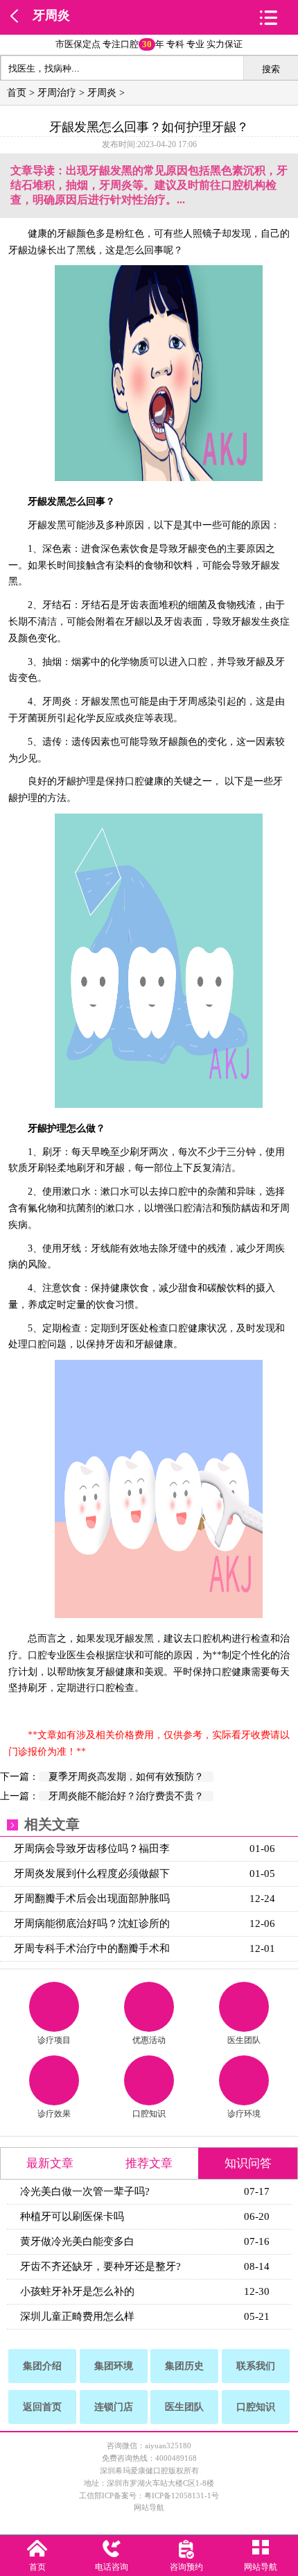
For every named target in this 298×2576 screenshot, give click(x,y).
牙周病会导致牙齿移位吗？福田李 (92, 1849)
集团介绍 (42, 2366)
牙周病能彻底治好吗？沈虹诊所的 (92, 1923)
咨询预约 (186, 2567)
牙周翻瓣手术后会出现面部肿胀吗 (92, 1899)
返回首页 (42, 2407)
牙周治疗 (57, 93)
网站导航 (149, 2507)
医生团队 (244, 2040)
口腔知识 (149, 2114)
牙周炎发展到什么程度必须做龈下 (92, 1874)
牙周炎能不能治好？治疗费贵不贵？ (126, 1796)
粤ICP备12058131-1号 (182, 2495)
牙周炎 (51, 15)
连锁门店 (114, 2407)
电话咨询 (112, 2567)
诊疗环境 (244, 2114)
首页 (17, 93)
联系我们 (256, 2366)
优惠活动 (149, 2040)
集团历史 (184, 2366)
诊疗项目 (54, 2040)
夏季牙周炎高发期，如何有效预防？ (126, 1777)
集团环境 (114, 2366)
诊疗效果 (54, 2114)
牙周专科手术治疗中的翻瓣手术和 (92, 1948)
